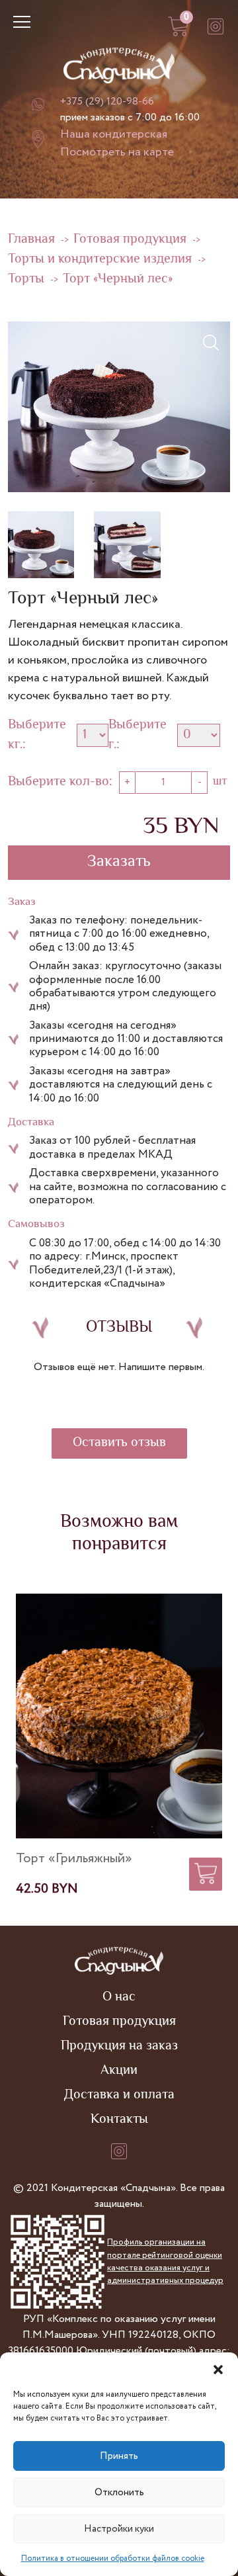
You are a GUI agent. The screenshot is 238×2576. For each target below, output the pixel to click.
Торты (26, 279)
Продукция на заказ (119, 2046)
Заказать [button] (206, 1870)
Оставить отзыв (119, 1443)
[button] (218, 2369)
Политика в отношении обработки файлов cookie (113, 2558)
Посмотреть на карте (117, 152)
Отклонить (119, 2493)
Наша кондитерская (114, 134)
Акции (119, 2071)
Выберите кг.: (37, 736)
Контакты (119, 2120)
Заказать (119, 862)
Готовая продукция (130, 240)
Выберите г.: (138, 736)
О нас (119, 1997)
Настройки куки (119, 2529)
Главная (31, 240)
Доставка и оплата (119, 2095)
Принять (119, 2456)
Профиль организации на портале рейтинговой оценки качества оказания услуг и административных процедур (165, 2261)
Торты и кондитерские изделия (100, 260)
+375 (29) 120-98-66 (107, 102)
